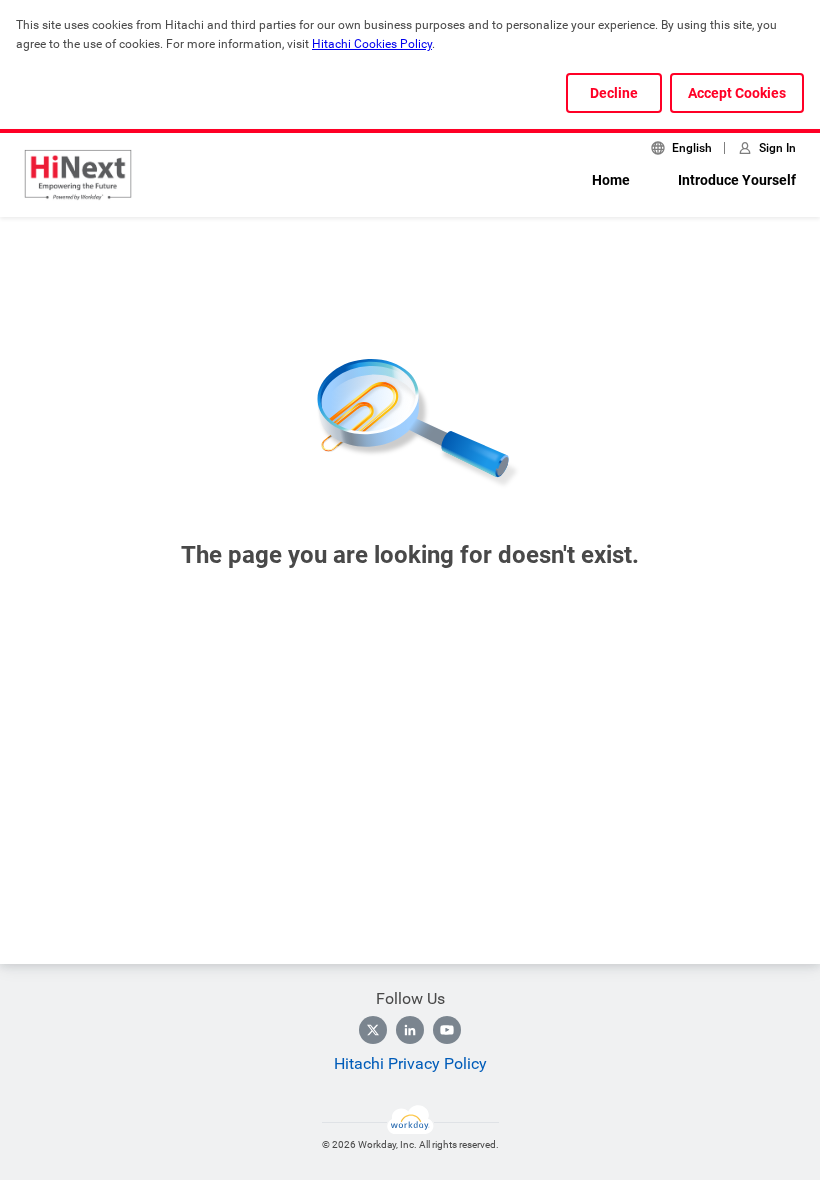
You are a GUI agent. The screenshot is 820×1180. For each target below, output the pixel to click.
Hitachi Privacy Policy (410, 1063)
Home (611, 180)
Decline (614, 93)
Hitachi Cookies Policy (372, 44)
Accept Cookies (737, 93)
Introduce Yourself (737, 180)
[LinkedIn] (410, 1030)
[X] (373, 1030)
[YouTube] (447, 1030)
